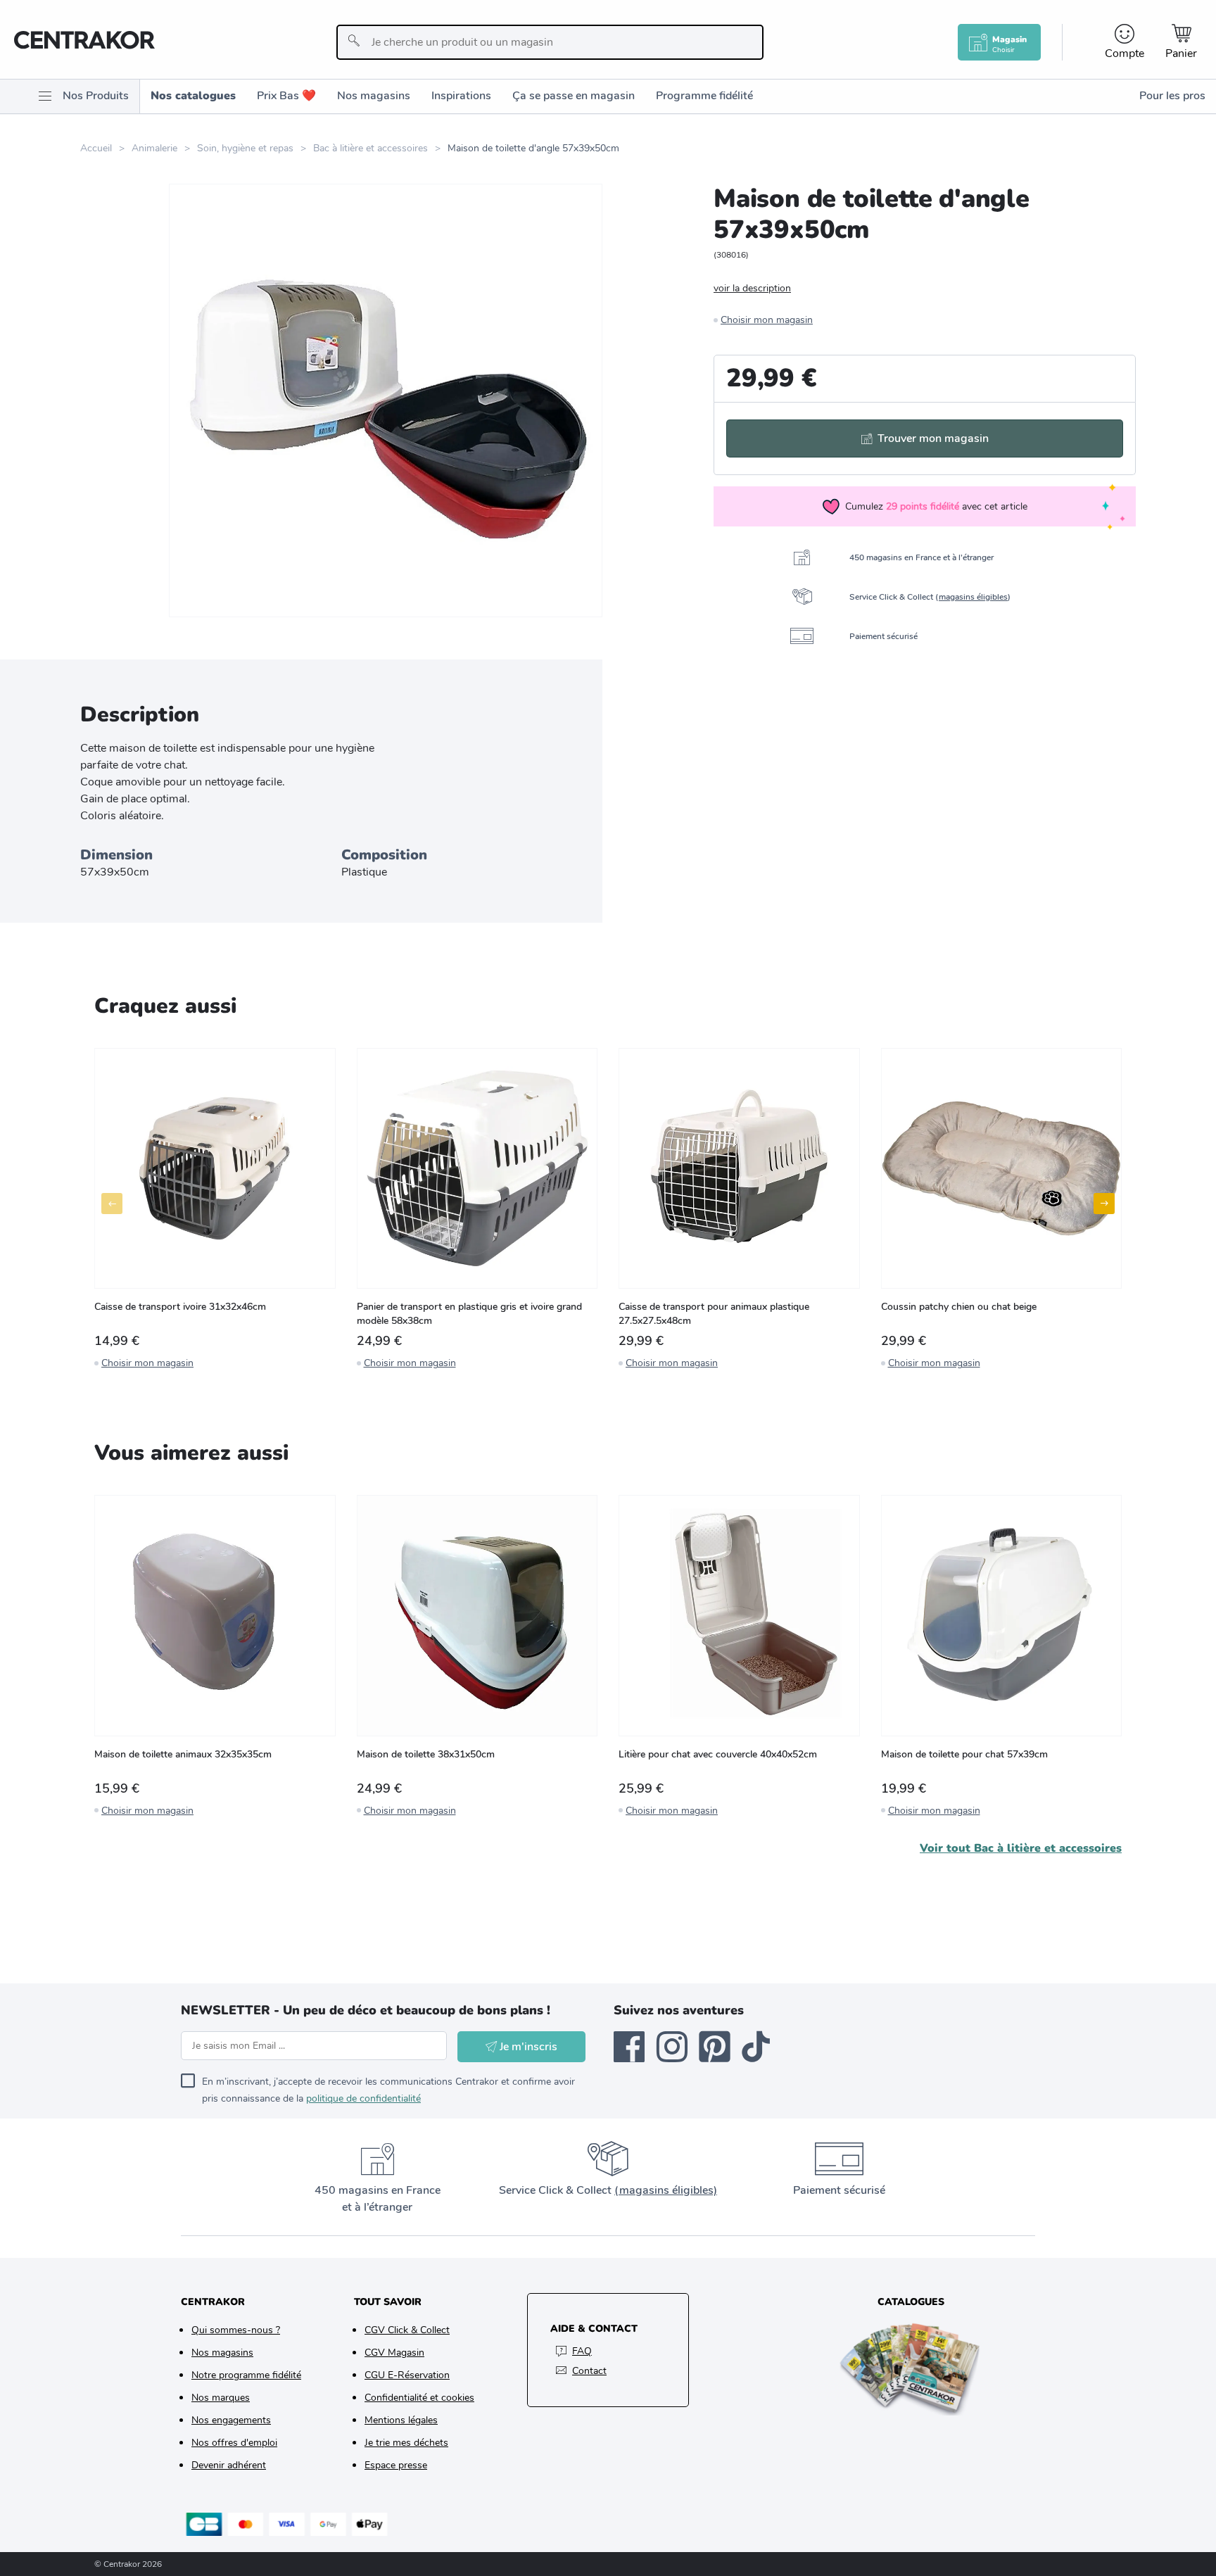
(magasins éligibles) (666, 2190)
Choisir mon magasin (767, 320)
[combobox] (550, 42)
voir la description (752, 288)
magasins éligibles (973, 597)
